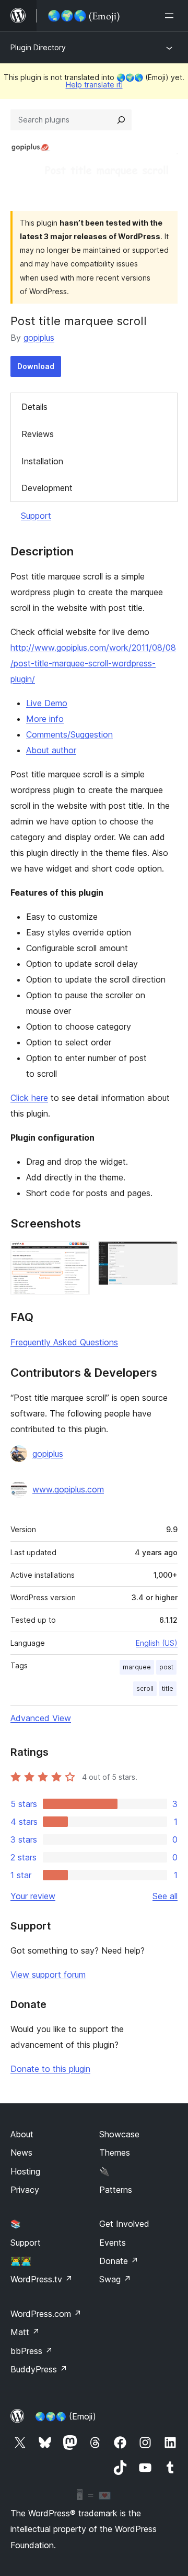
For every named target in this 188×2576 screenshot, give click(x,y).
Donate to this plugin (50, 2069)
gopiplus (39, 338)
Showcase (119, 2134)
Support (36, 516)
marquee (137, 1667)
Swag (115, 2279)
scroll (145, 1688)
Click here (29, 1098)
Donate (119, 2261)
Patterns (116, 2190)
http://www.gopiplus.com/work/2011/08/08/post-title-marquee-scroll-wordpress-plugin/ (93, 663)
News (21, 2153)
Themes (115, 2153)
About (22, 2134)
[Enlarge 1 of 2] (76, 1255)
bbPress (32, 2351)
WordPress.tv (42, 2279)
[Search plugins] (121, 120)
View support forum (48, 1975)
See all (165, 1896)
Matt (25, 2332)
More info (45, 719)
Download (36, 366)
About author (51, 750)
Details (34, 407)
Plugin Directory (38, 47)
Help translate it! (94, 85)
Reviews (38, 434)
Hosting (25, 2171)
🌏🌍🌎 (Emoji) (66, 2416)
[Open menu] (171, 16)
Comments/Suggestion (69, 734)
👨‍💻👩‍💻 (21, 2261)
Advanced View (41, 1718)
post (166, 1667)
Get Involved (124, 2224)
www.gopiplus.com (68, 1489)
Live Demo (47, 703)
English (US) (157, 1643)
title (168, 1688)
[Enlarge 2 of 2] (163, 1255)
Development (47, 488)
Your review (33, 1896)
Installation (42, 461)
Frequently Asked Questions (64, 1342)
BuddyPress (39, 2369)
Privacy (25, 2190)
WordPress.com (46, 2314)
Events (113, 2243)
